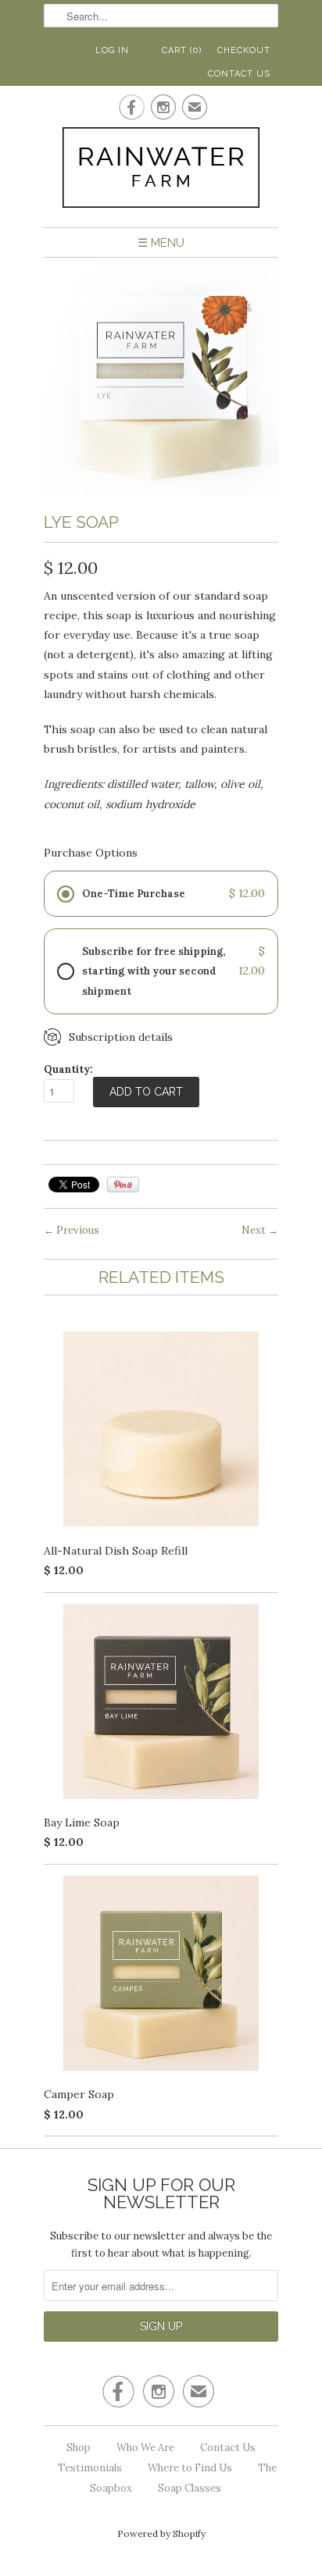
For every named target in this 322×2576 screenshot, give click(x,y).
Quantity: (68, 1069)
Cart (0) (182, 50)
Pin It (123, 1185)
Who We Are (145, 2448)
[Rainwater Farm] (161, 171)
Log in (112, 50)
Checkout (244, 50)
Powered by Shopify (161, 2533)
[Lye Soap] (161, 492)
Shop (79, 2448)
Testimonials (90, 2468)
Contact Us (239, 74)
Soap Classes (190, 2488)
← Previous (72, 1230)
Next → (260, 1230)
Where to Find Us (190, 2468)
